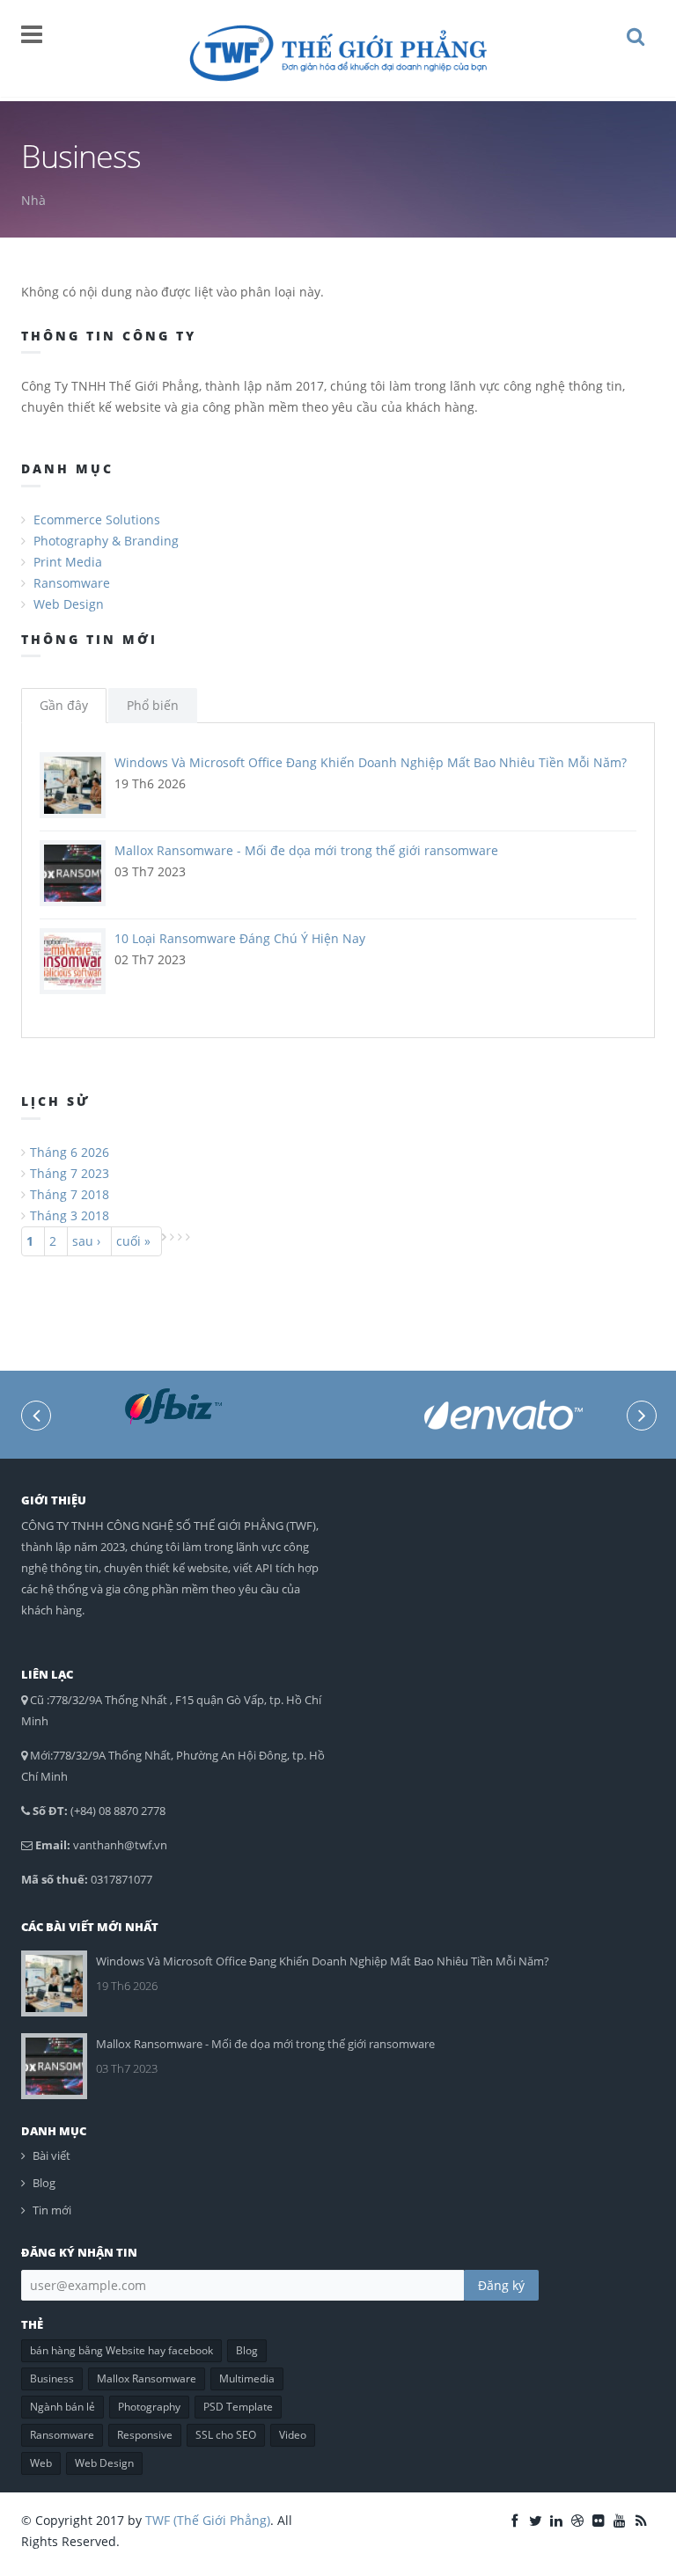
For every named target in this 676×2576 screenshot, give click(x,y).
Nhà (33, 200)
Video (293, 2435)
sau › (86, 1241)
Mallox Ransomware (147, 2378)
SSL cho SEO (226, 2435)
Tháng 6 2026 (70, 1152)
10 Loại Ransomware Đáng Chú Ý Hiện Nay (240, 938)
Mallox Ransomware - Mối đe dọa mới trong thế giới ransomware (306, 850)
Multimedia (247, 2378)
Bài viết (51, 2155)
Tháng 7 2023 (70, 1173)
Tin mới (52, 2210)
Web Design (69, 604)
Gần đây (64, 705)
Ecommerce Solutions (97, 520)
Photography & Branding (106, 541)
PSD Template (238, 2407)
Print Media (68, 562)
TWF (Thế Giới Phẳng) (208, 2520)
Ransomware (72, 583)
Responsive (145, 2435)
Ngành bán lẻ (62, 2407)
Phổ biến (153, 705)
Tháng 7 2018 (70, 1194)
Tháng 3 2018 (70, 1215)
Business (52, 2378)
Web (41, 2463)
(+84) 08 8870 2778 (118, 1811)
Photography (149, 2407)
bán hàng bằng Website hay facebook (121, 2350)
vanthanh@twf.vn (120, 1845)
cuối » (133, 1241)
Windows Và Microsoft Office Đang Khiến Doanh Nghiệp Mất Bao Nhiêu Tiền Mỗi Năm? (371, 762)
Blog (44, 2183)
